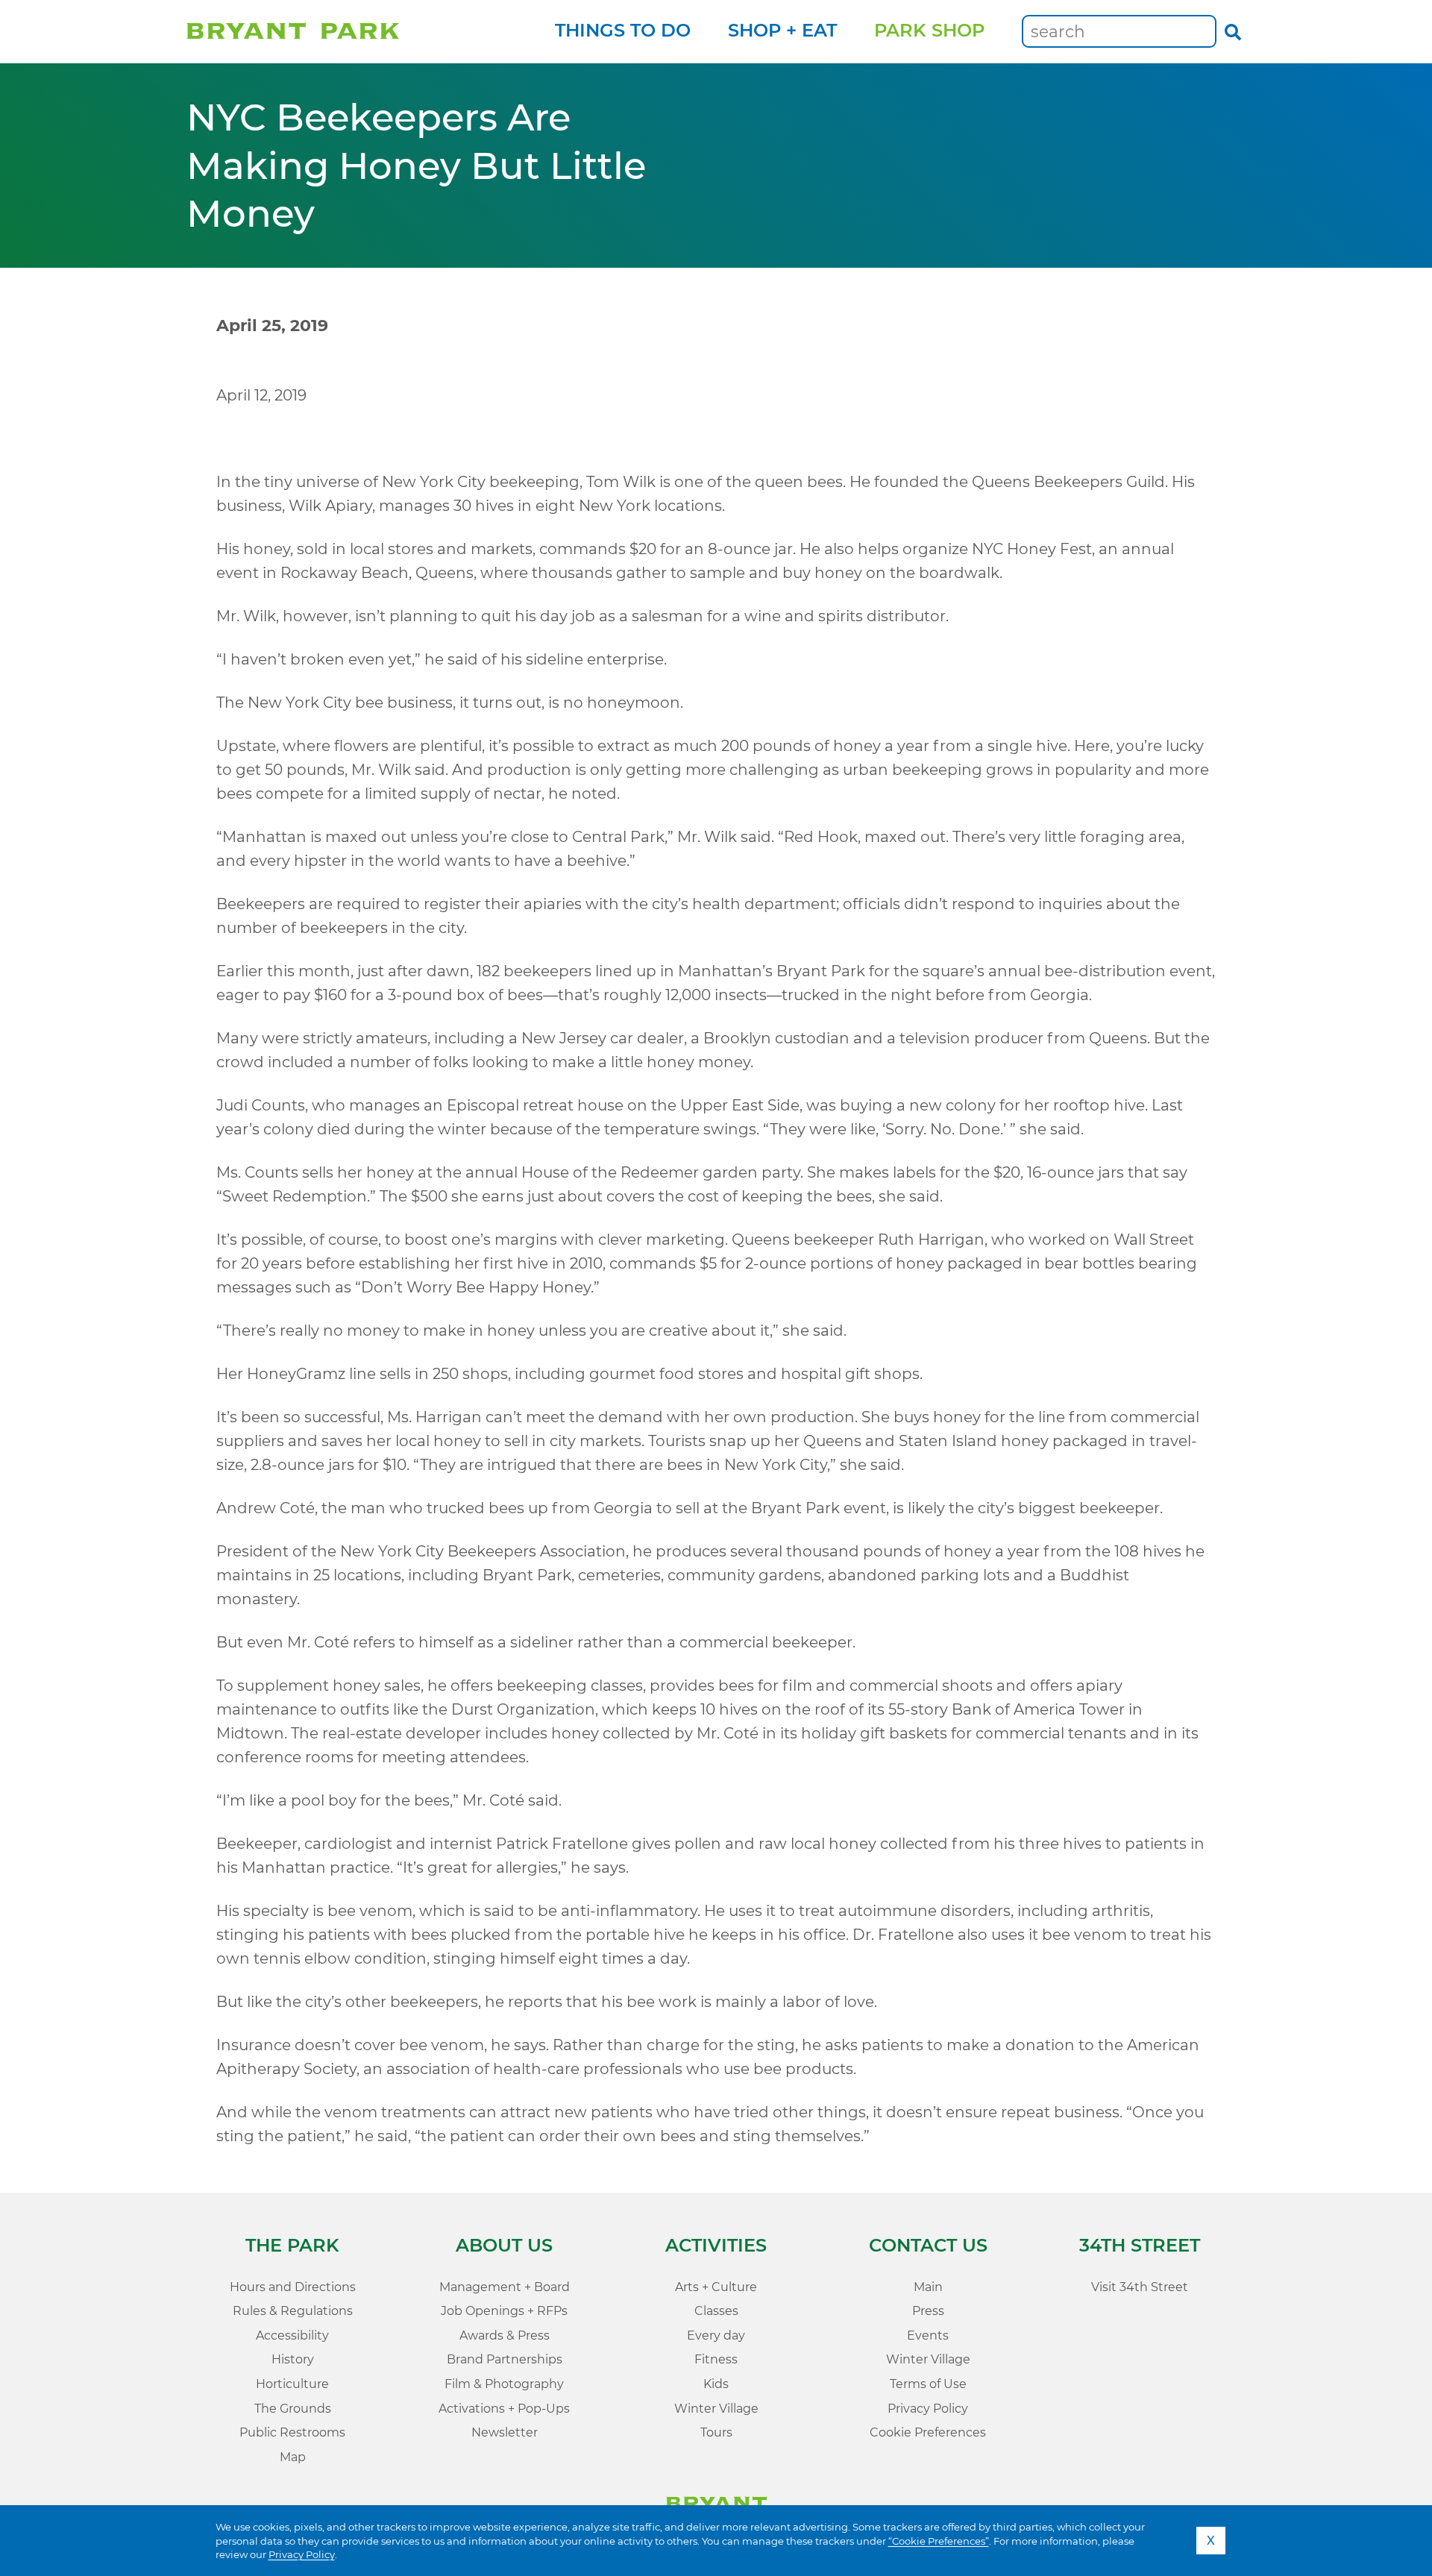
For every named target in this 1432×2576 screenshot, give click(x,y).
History (293, 2359)
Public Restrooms (292, 2432)
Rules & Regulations (293, 2311)
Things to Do (623, 30)
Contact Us (928, 2245)
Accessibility (292, 2335)
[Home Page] (293, 32)
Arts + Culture (716, 2287)
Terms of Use (928, 2384)
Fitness (716, 2359)
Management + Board (505, 2287)
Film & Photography (504, 2384)
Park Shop (929, 30)
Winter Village (716, 2409)
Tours (716, 2432)
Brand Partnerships (505, 2359)
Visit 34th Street (1140, 2287)
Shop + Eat (782, 30)
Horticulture (292, 2384)
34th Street (1140, 2245)
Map (293, 2457)
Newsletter (505, 2432)
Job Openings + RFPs (504, 2311)
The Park (292, 2245)
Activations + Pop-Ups (504, 2409)
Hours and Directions (293, 2287)
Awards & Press (505, 2335)
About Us (504, 2245)
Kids (716, 2384)
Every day (716, 2335)
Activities (716, 2245)
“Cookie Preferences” (939, 2541)
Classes (716, 2311)
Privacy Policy (302, 2554)
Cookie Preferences (928, 2432)
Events (928, 2335)
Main (928, 2287)
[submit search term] (1233, 31)
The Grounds (293, 2409)
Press (928, 2311)
